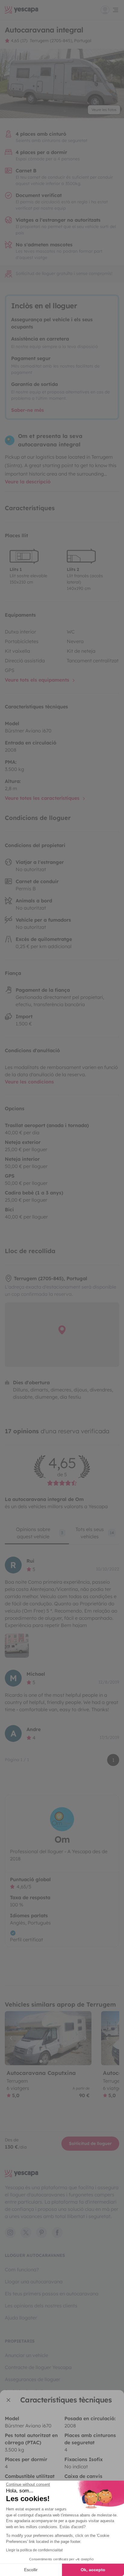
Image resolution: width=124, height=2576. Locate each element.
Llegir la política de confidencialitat (34, 2550)
